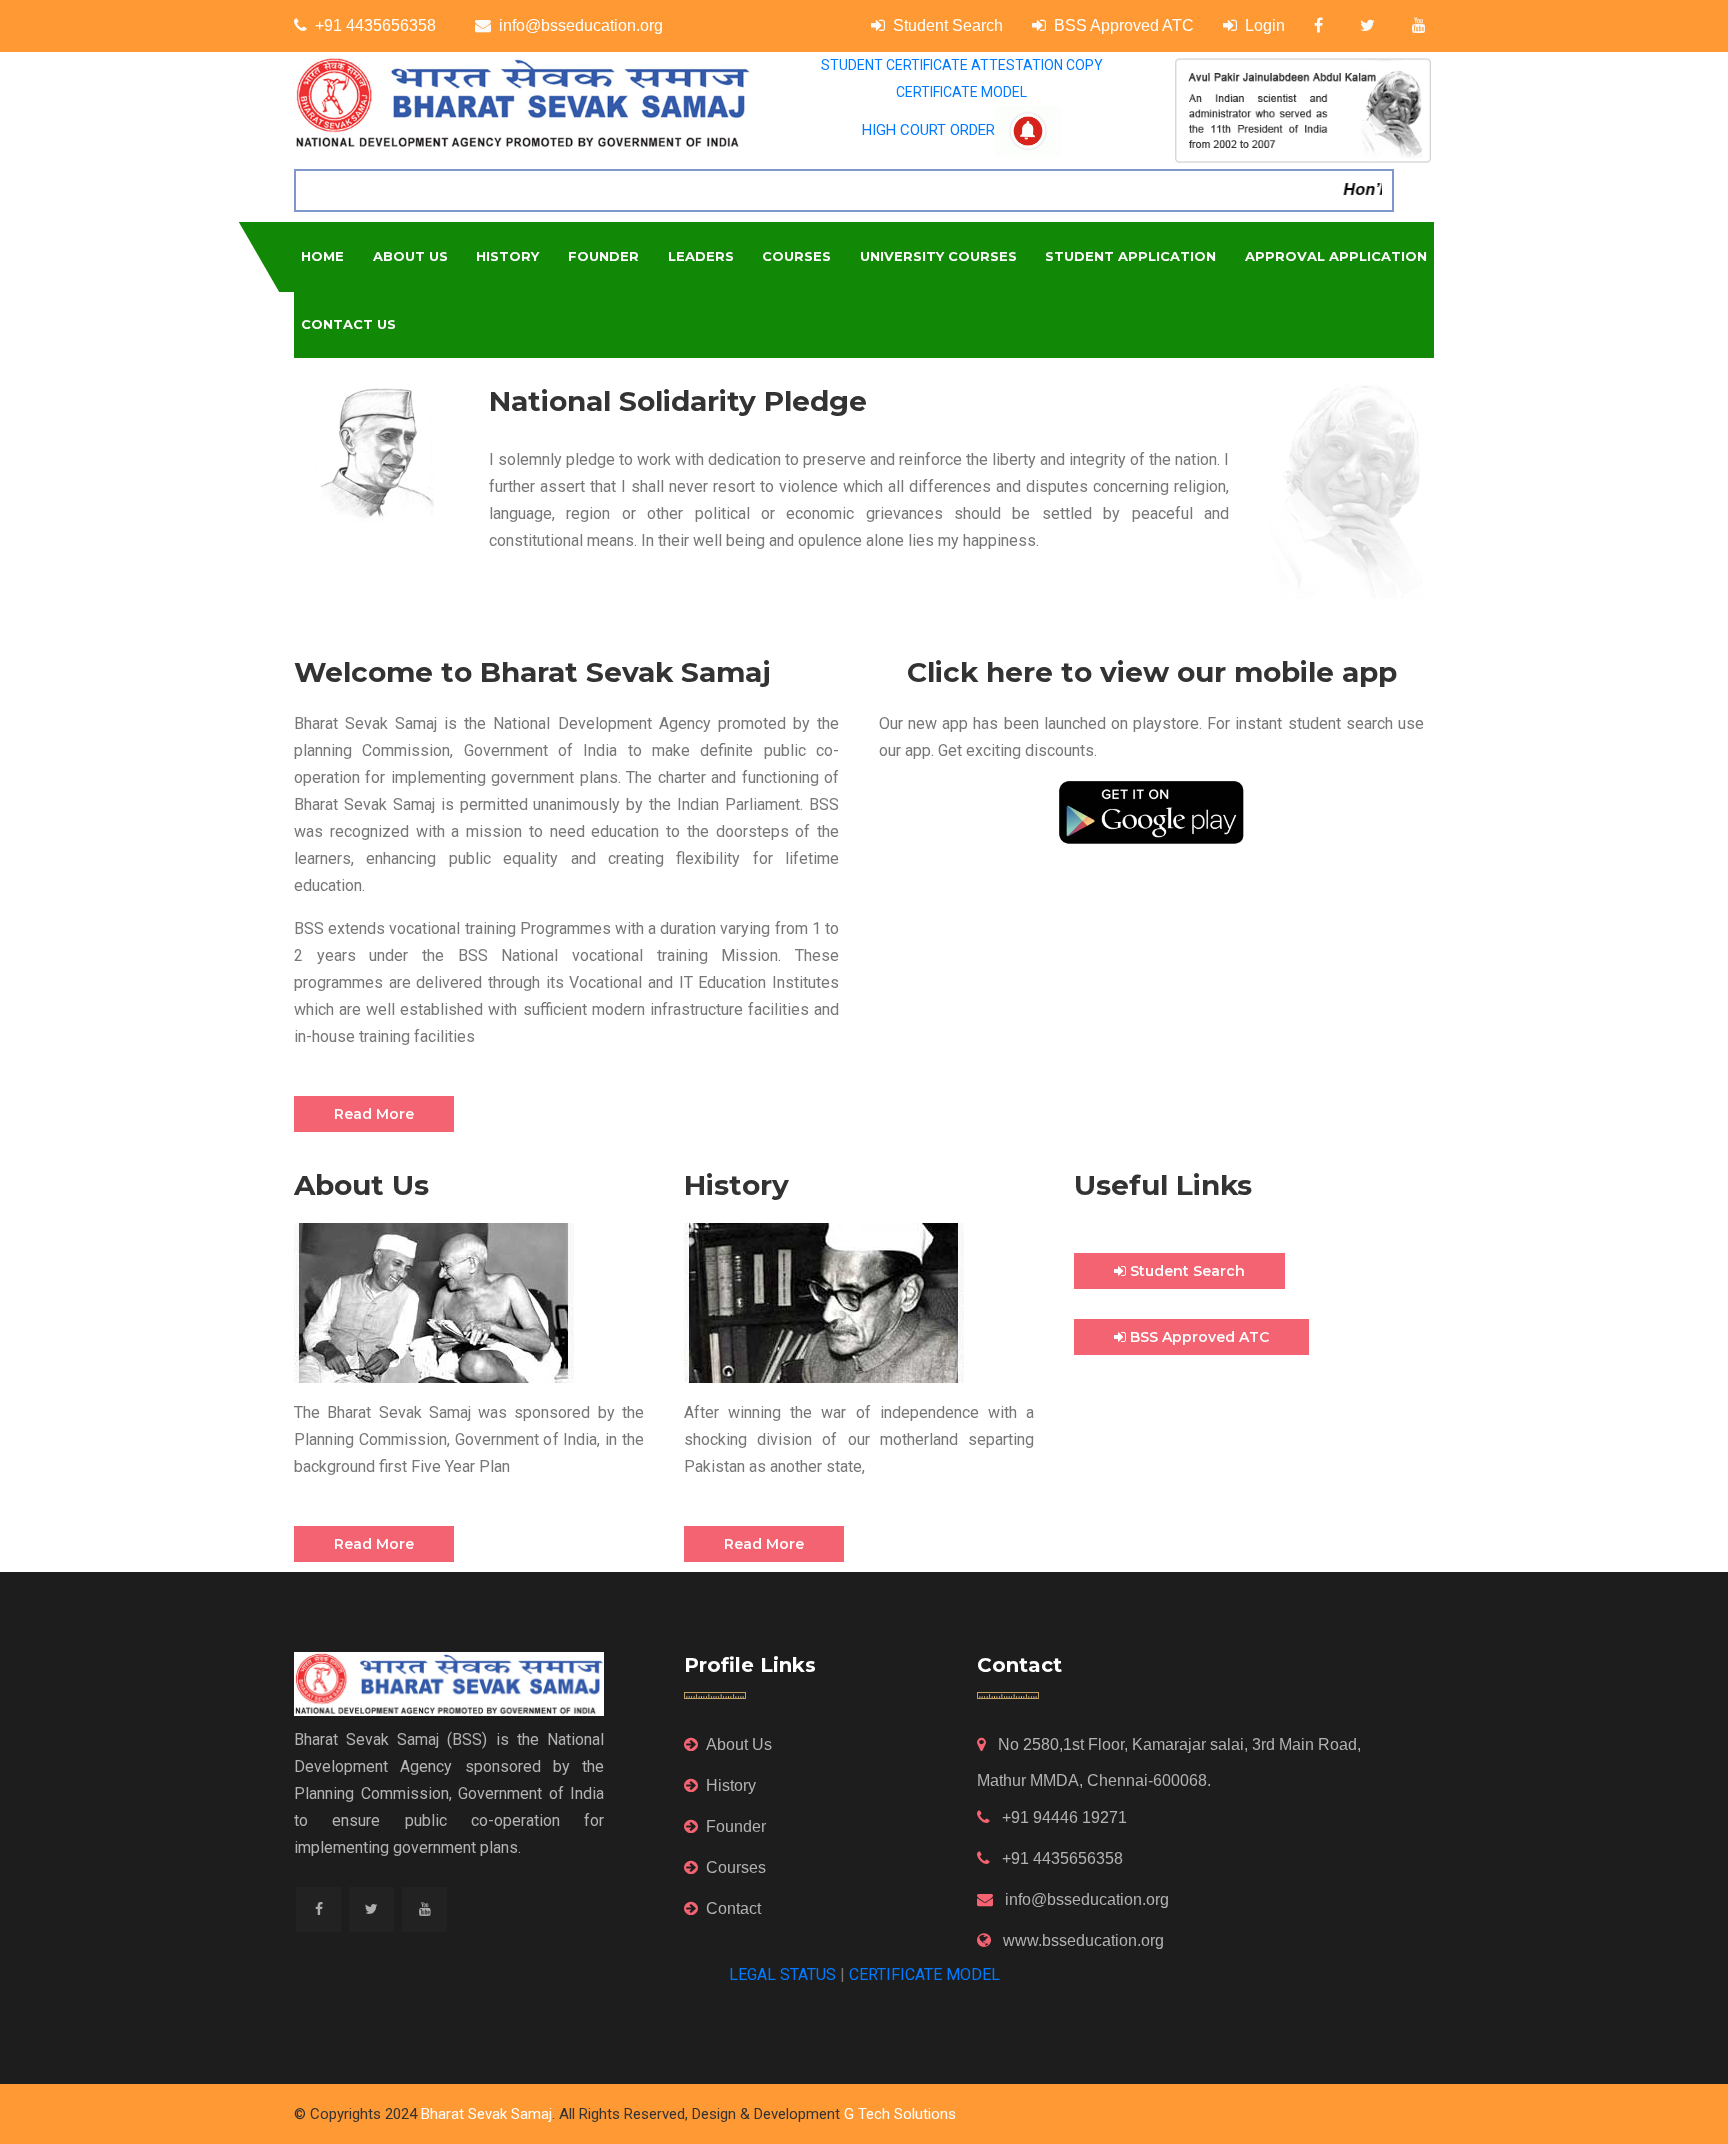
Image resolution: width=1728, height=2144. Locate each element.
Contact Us (348, 324)
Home (322, 256)
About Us (410, 256)
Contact (733, 1908)
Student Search (948, 25)
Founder (603, 256)
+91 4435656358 (375, 25)
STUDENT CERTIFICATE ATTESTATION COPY (962, 65)
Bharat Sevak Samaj (486, 2114)
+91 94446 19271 (1062, 1817)
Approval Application (1336, 256)
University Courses (938, 256)
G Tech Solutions (900, 2114)
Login (1265, 25)
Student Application (1130, 256)
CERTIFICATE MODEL (961, 92)
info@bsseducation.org (581, 25)
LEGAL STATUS (782, 1974)
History (507, 256)
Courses (796, 256)
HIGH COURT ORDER (928, 130)
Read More (374, 1114)
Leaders (701, 256)
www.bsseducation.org (1081, 1940)
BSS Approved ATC (1124, 25)
